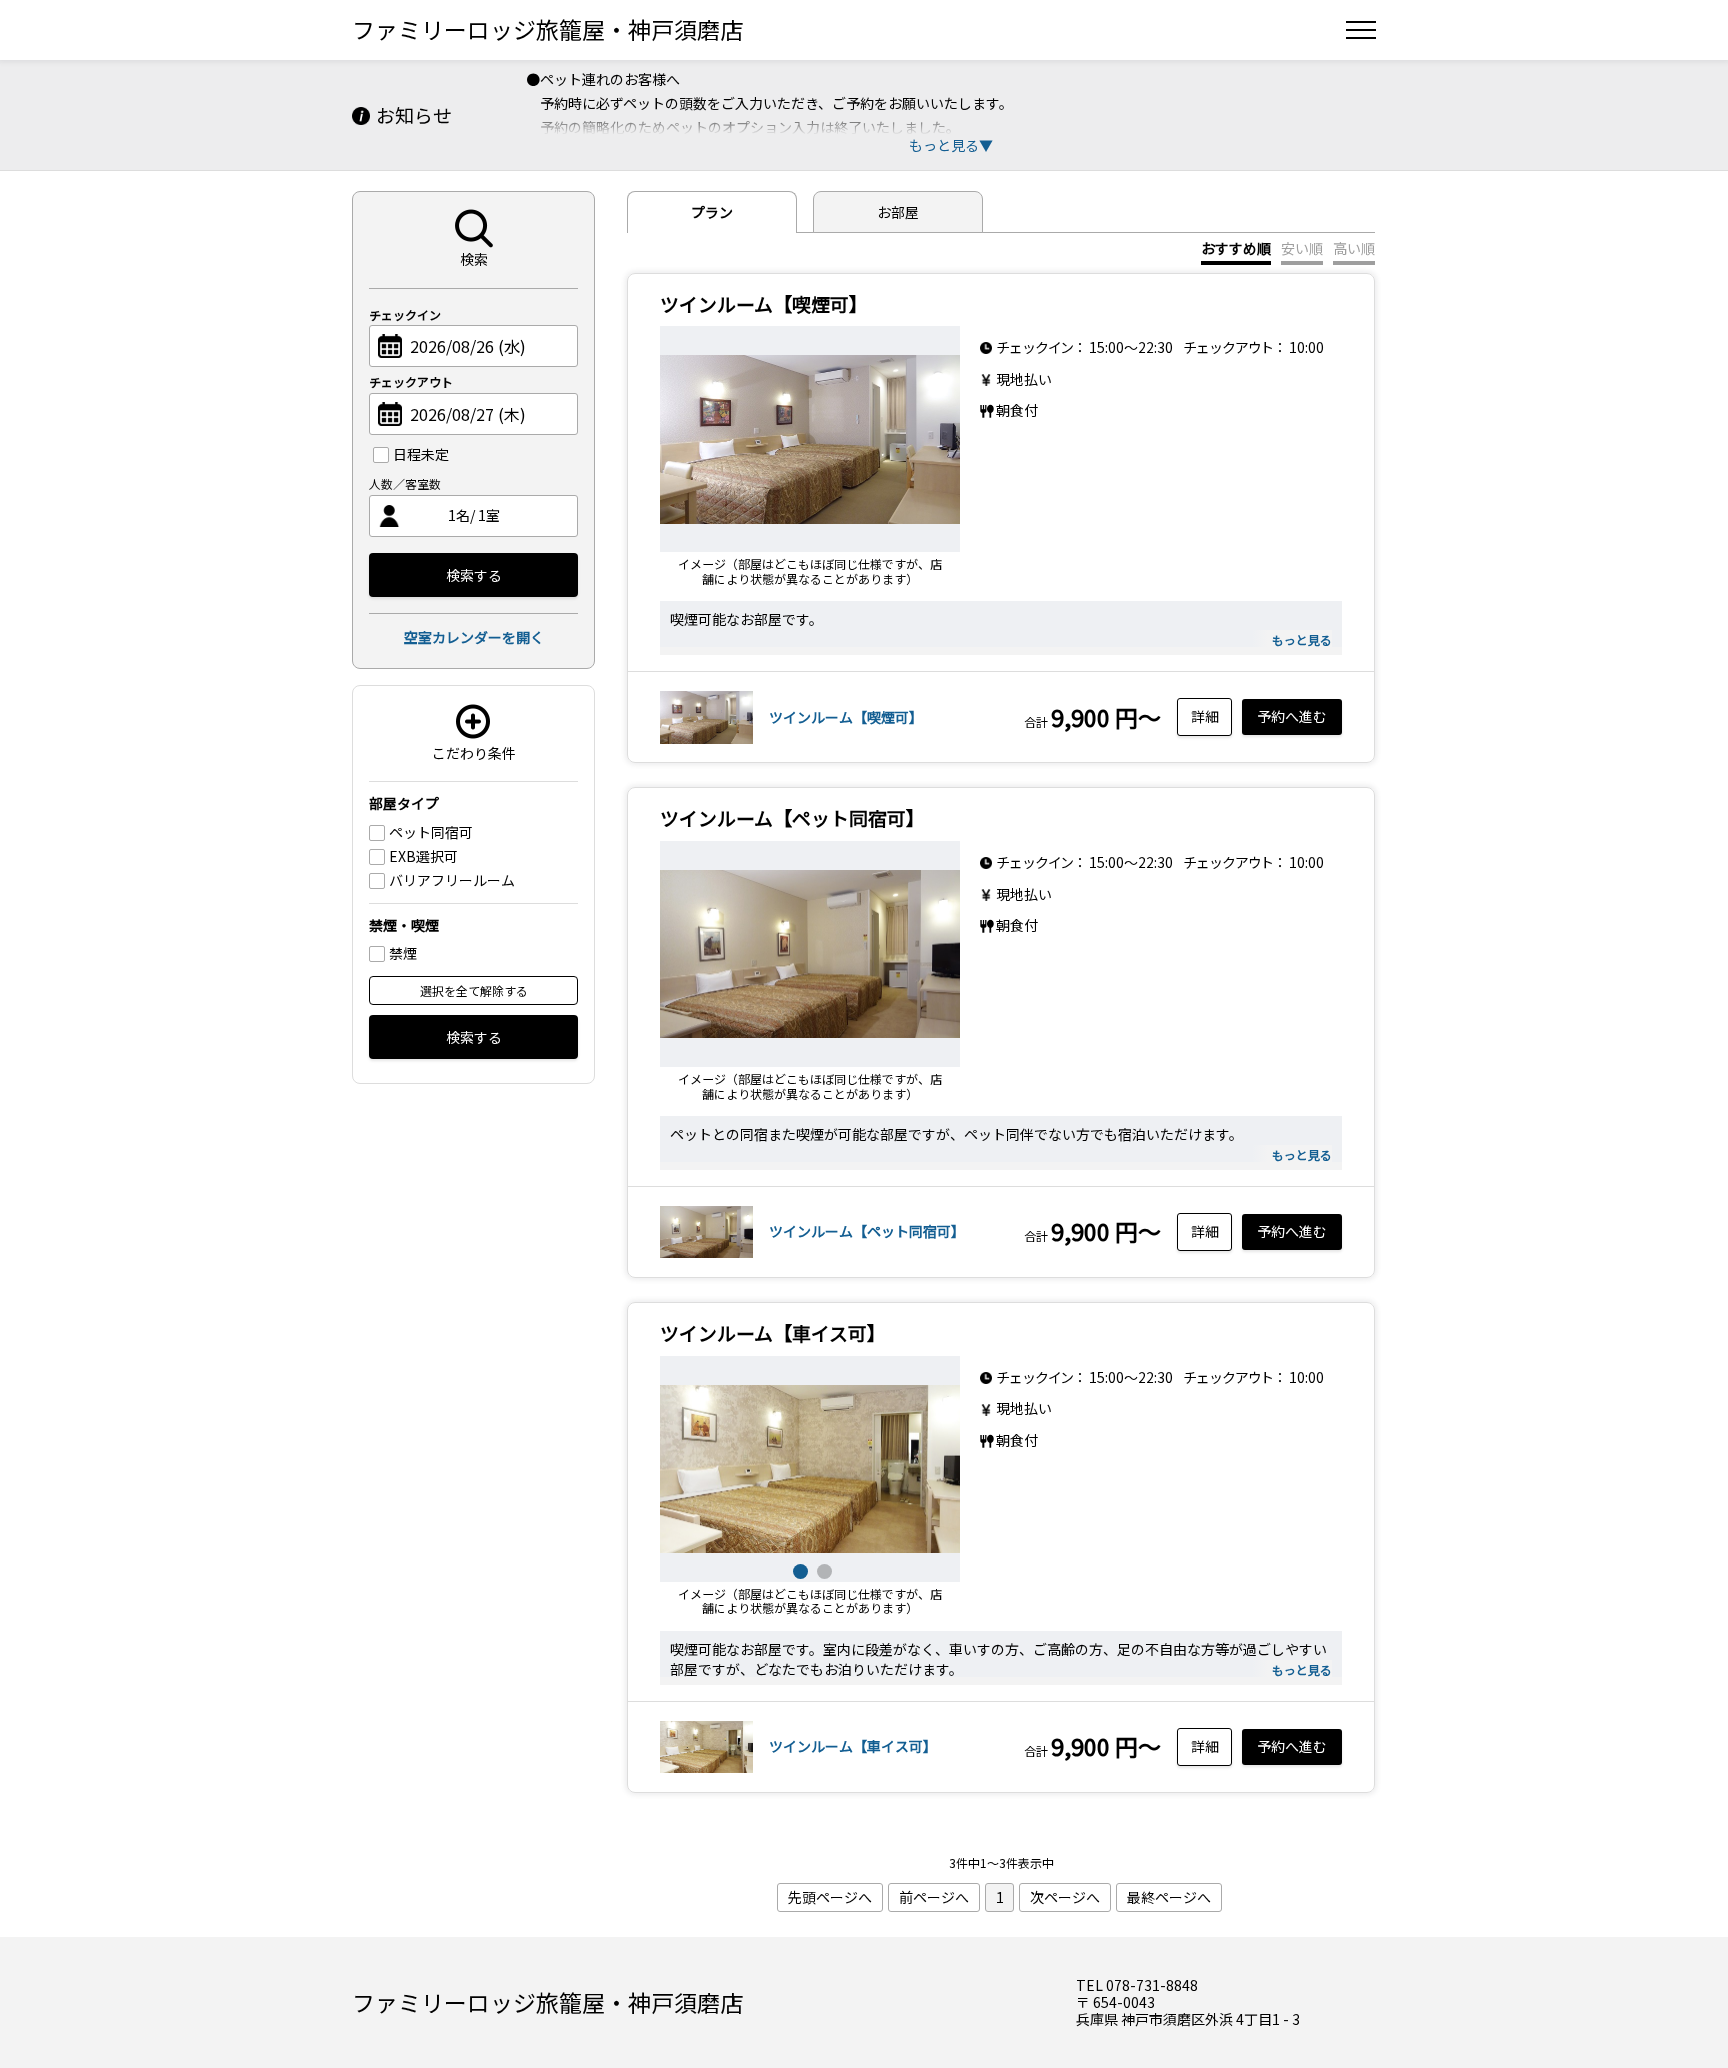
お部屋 (898, 212)
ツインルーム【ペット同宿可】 (867, 1231)
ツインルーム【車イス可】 (853, 1746)
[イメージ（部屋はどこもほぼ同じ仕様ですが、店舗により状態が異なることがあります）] (810, 439)
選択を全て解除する (474, 990)
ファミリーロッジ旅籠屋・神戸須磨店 (547, 29)
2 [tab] (822, 1569)
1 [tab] (798, 1569)
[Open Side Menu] (1361, 30)
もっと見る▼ (951, 145)
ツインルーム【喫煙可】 (846, 717)
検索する (474, 575)
